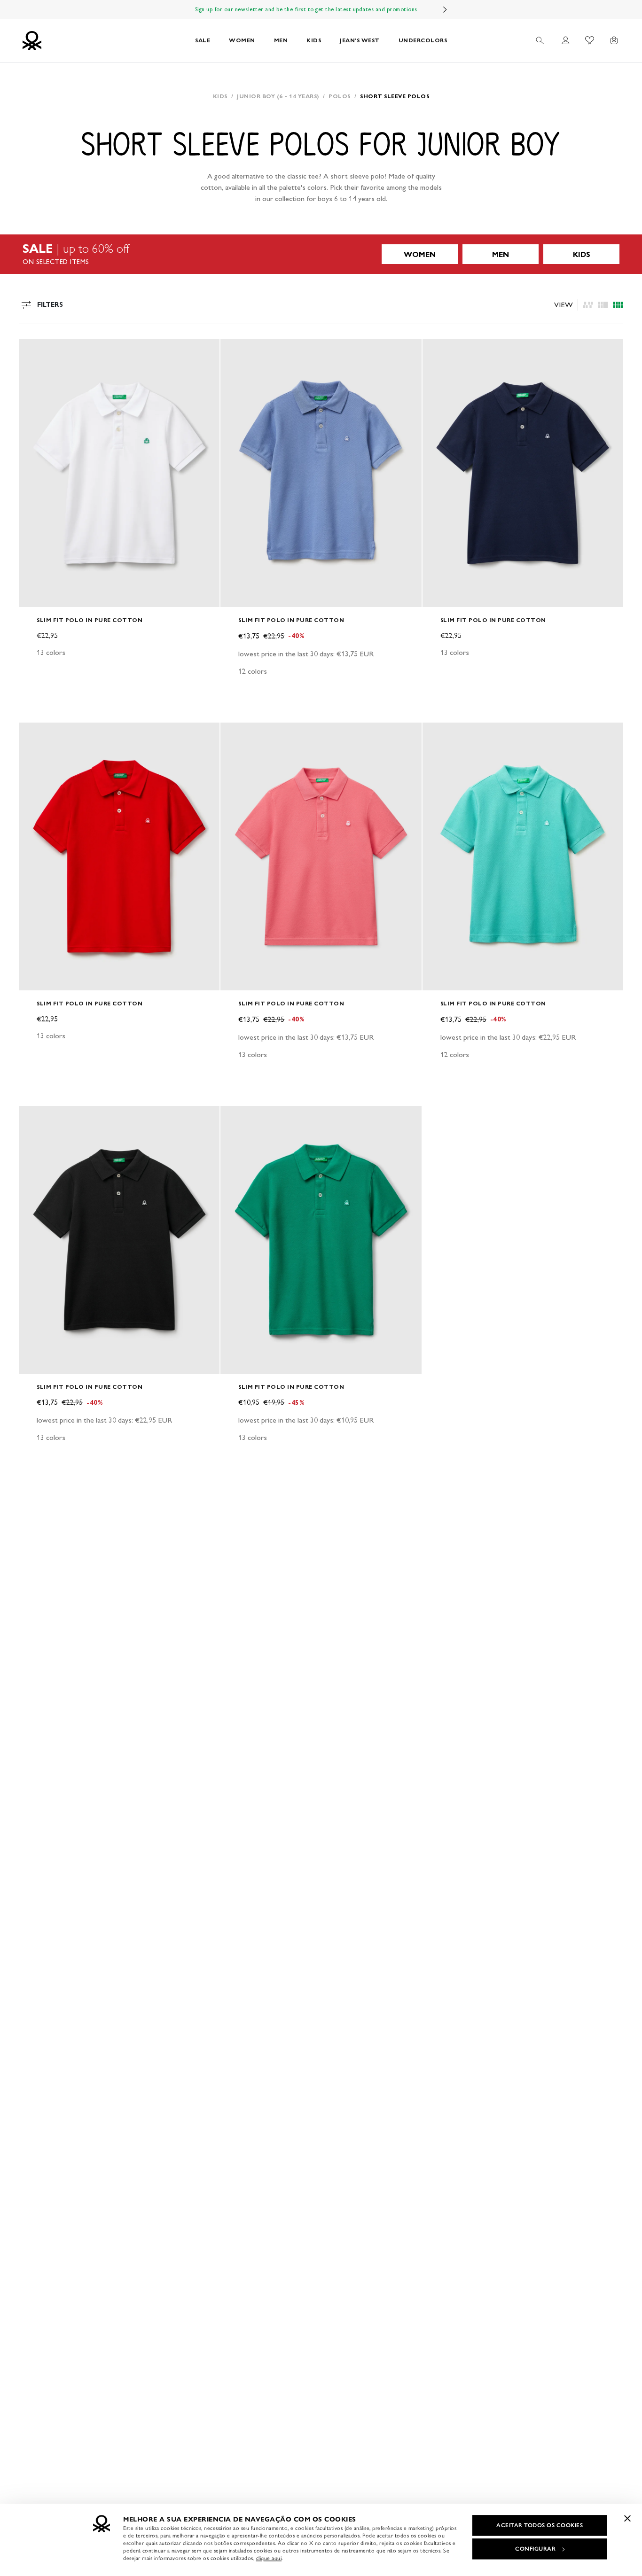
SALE (203, 40)
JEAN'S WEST (360, 40)
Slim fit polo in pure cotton (90, 620)
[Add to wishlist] (34, 351)
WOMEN (242, 40)
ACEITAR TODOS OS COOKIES (540, 2525)
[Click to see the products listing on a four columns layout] (603, 305)
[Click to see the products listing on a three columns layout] (618, 305)
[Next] (445, 9)
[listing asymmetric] (588, 305)
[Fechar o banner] (627, 2518)
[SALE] (321, 254)
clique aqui (269, 2558)
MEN (281, 40)
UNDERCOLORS (423, 40)
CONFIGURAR (535, 2549)
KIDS (314, 40)
